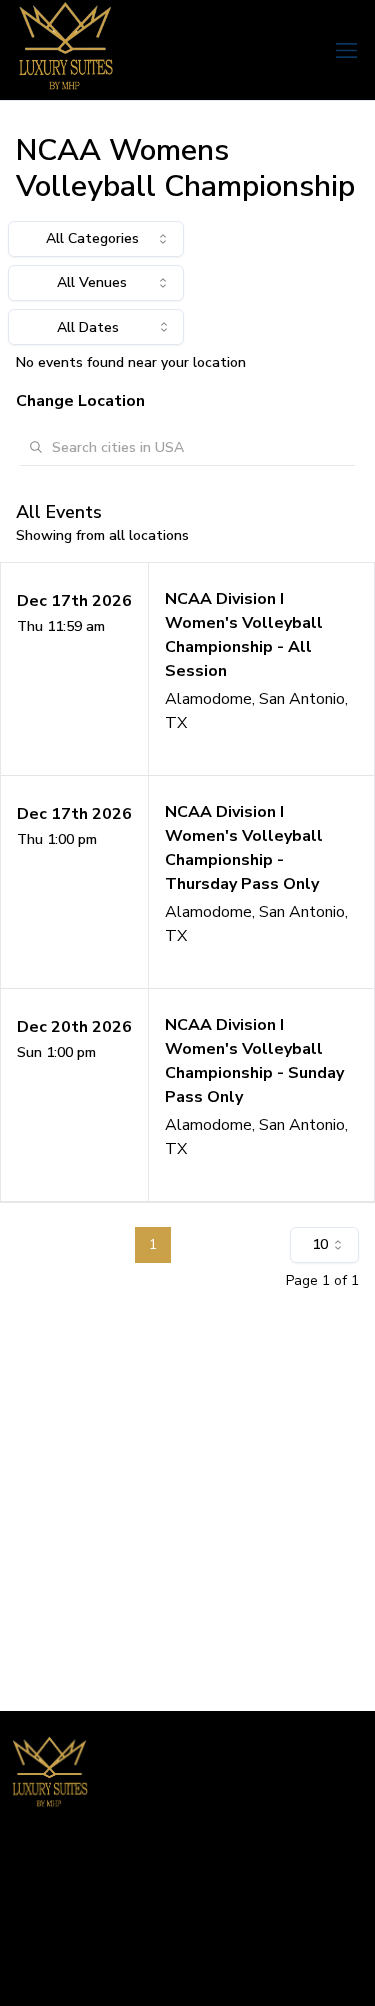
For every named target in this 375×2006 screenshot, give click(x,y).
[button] (187, 669)
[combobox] (96, 239)
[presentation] (96, 327)
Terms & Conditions (72, 1939)
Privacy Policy (53, 1971)
